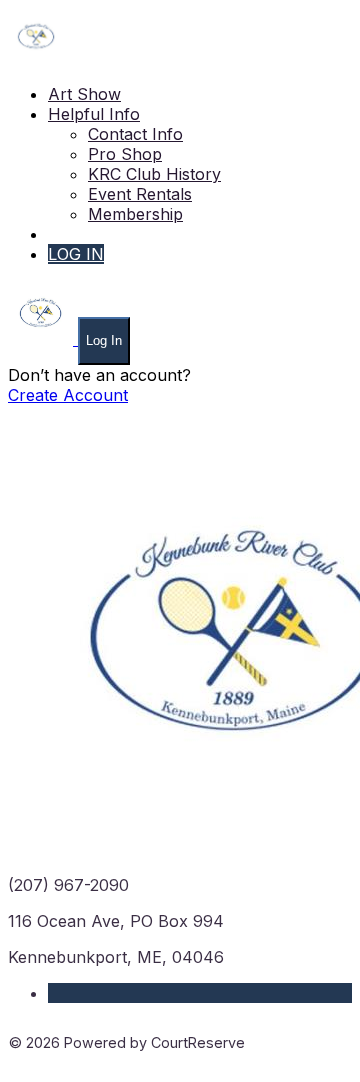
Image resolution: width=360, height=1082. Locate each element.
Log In (104, 340)
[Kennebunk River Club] (36, 58)
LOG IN (76, 254)
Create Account (68, 395)
